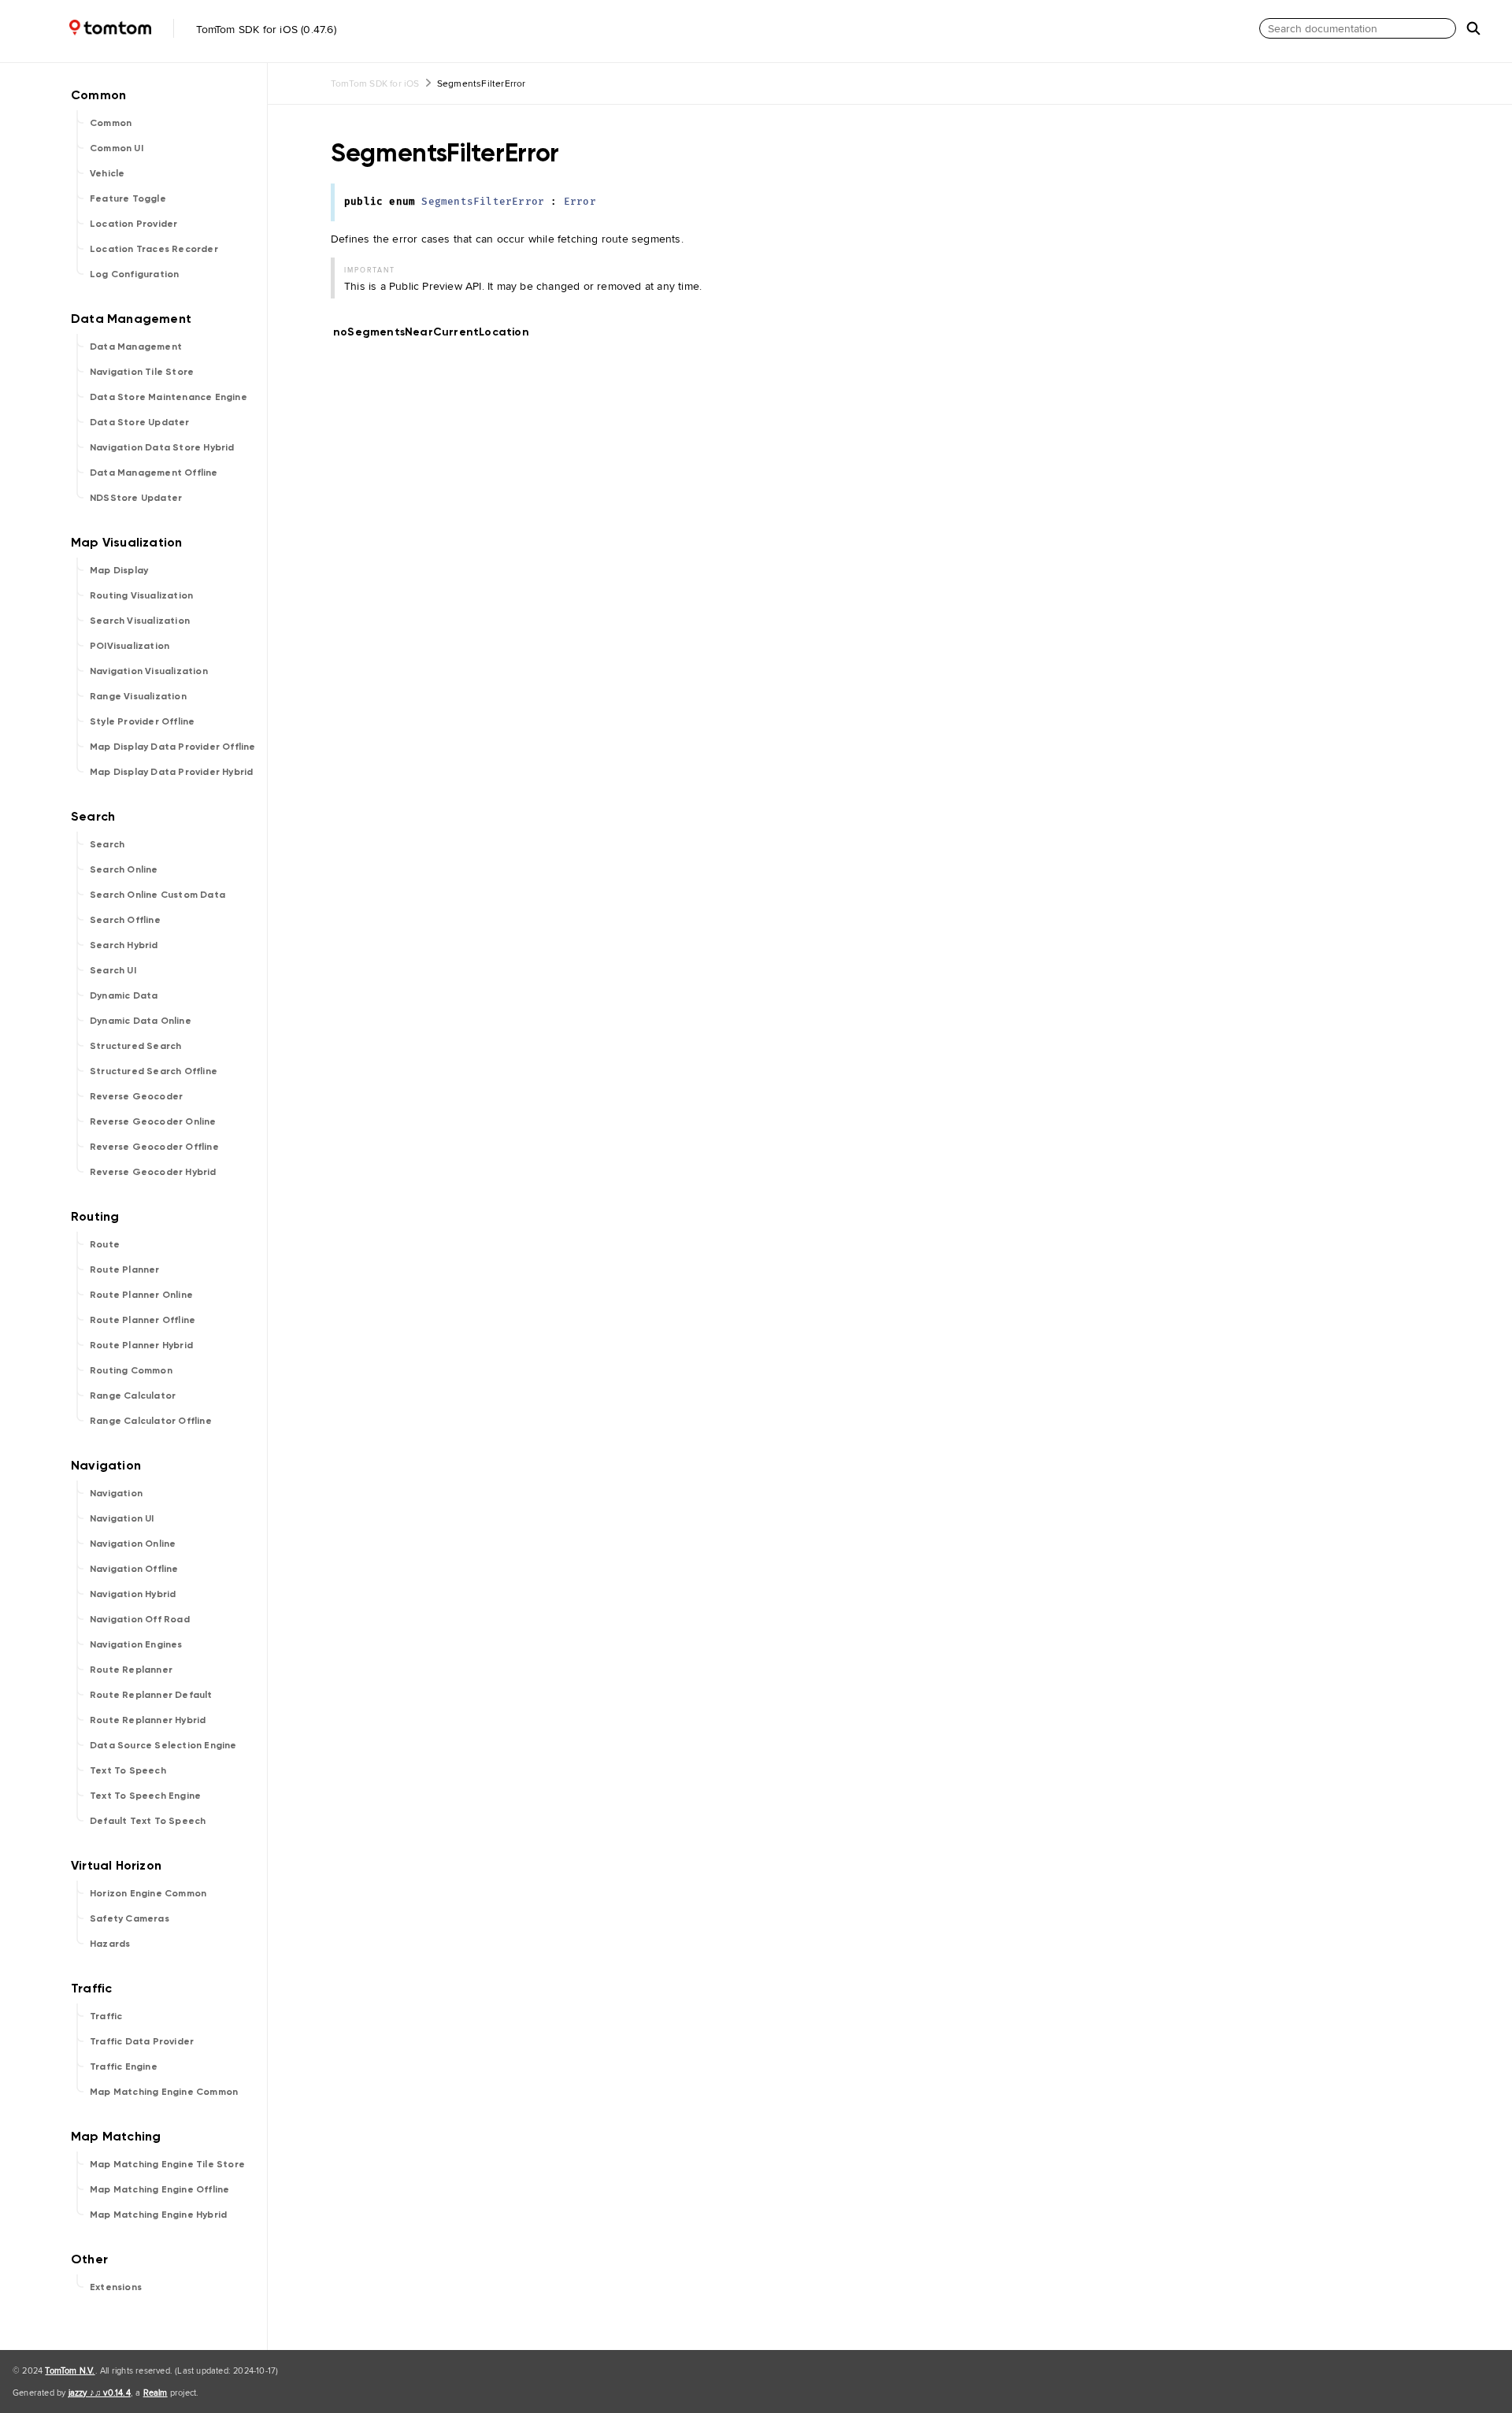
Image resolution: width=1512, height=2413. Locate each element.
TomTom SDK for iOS (375, 83)
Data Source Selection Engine (163, 1745)
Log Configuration (134, 274)
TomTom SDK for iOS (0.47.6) (265, 29)
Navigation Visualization (149, 671)
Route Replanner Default (151, 1695)
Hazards (110, 1944)
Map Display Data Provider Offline (173, 747)
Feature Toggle (128, 198)
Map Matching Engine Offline (159, 2189)
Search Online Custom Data (157, 895)
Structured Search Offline (154, 1071)
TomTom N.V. (70, 2370)
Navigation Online (133, 1544)
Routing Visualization (141, 595)
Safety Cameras (130, 1918)
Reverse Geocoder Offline (154, 1147)
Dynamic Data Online (141, 1021)
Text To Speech (128, 1770)
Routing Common (131, 1370)
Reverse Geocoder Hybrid (153, 1172)
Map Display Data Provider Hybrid (171, 772)
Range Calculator (133, 1396)
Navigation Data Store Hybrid (162, 447)
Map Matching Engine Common (164, 2092)
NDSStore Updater (136, 498)
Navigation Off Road (140, 1619)
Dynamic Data (124, 995)
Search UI (113, 970)
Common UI (117, 148)
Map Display (119, 570)
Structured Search (135, 1046)
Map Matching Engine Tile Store (167, 2164)
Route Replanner (131, 1670)
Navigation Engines (136, 1644)
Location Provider (133, 224)
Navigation (116, 1493)
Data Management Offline (154, 473)
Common (111, 123)
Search (107, 844)
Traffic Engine (124, 2066)
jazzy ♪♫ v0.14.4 (100, 2393)
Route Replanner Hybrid (148, 1720)
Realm (156, 2393)
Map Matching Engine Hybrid (158, 2215)
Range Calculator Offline (151, 1421)
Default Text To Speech (148, 1821)
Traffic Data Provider (142, 2041)
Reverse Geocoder (136, 1096)
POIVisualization (130, 646)
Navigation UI (122, 1518)
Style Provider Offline (142, 721)
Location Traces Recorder (154, 249)
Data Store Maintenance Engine (169, 397)
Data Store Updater (140, 422)
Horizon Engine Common (148, 1893)
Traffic (106, 2016)
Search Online (124, 869)
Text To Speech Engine (145, 1796)
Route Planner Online (141, 1295)
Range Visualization (138, 696)
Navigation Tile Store (142, 372)
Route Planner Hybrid (141, 1345)
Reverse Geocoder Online (153, 1121)
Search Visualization (140, 621)
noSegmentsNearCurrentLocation (438, 332)
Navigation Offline (134, 1569)
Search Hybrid (124, 945)
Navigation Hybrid (133, 1594)
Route (105, 1244)
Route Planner (125, 1270)
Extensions (116, 2287)
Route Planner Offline (143, 1320)
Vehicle (107, 173)
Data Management (136, 347)
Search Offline (125, 920)
